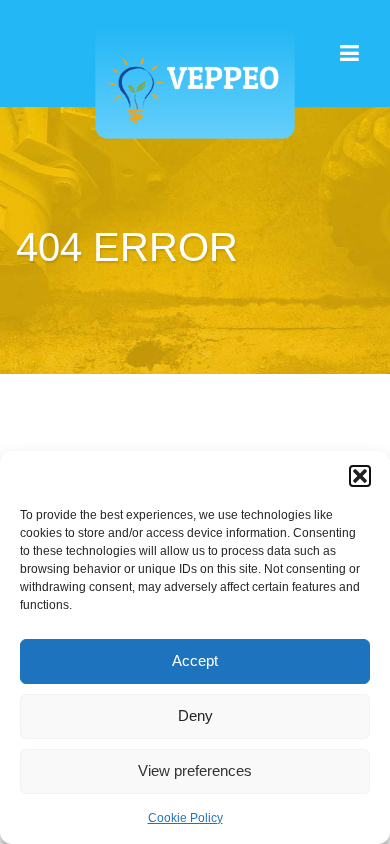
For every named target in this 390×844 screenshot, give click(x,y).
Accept (195, 660)
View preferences (195, 770)
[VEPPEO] (195, 69)
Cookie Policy (185, 818)
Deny (195, 715)
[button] (360, 476)
